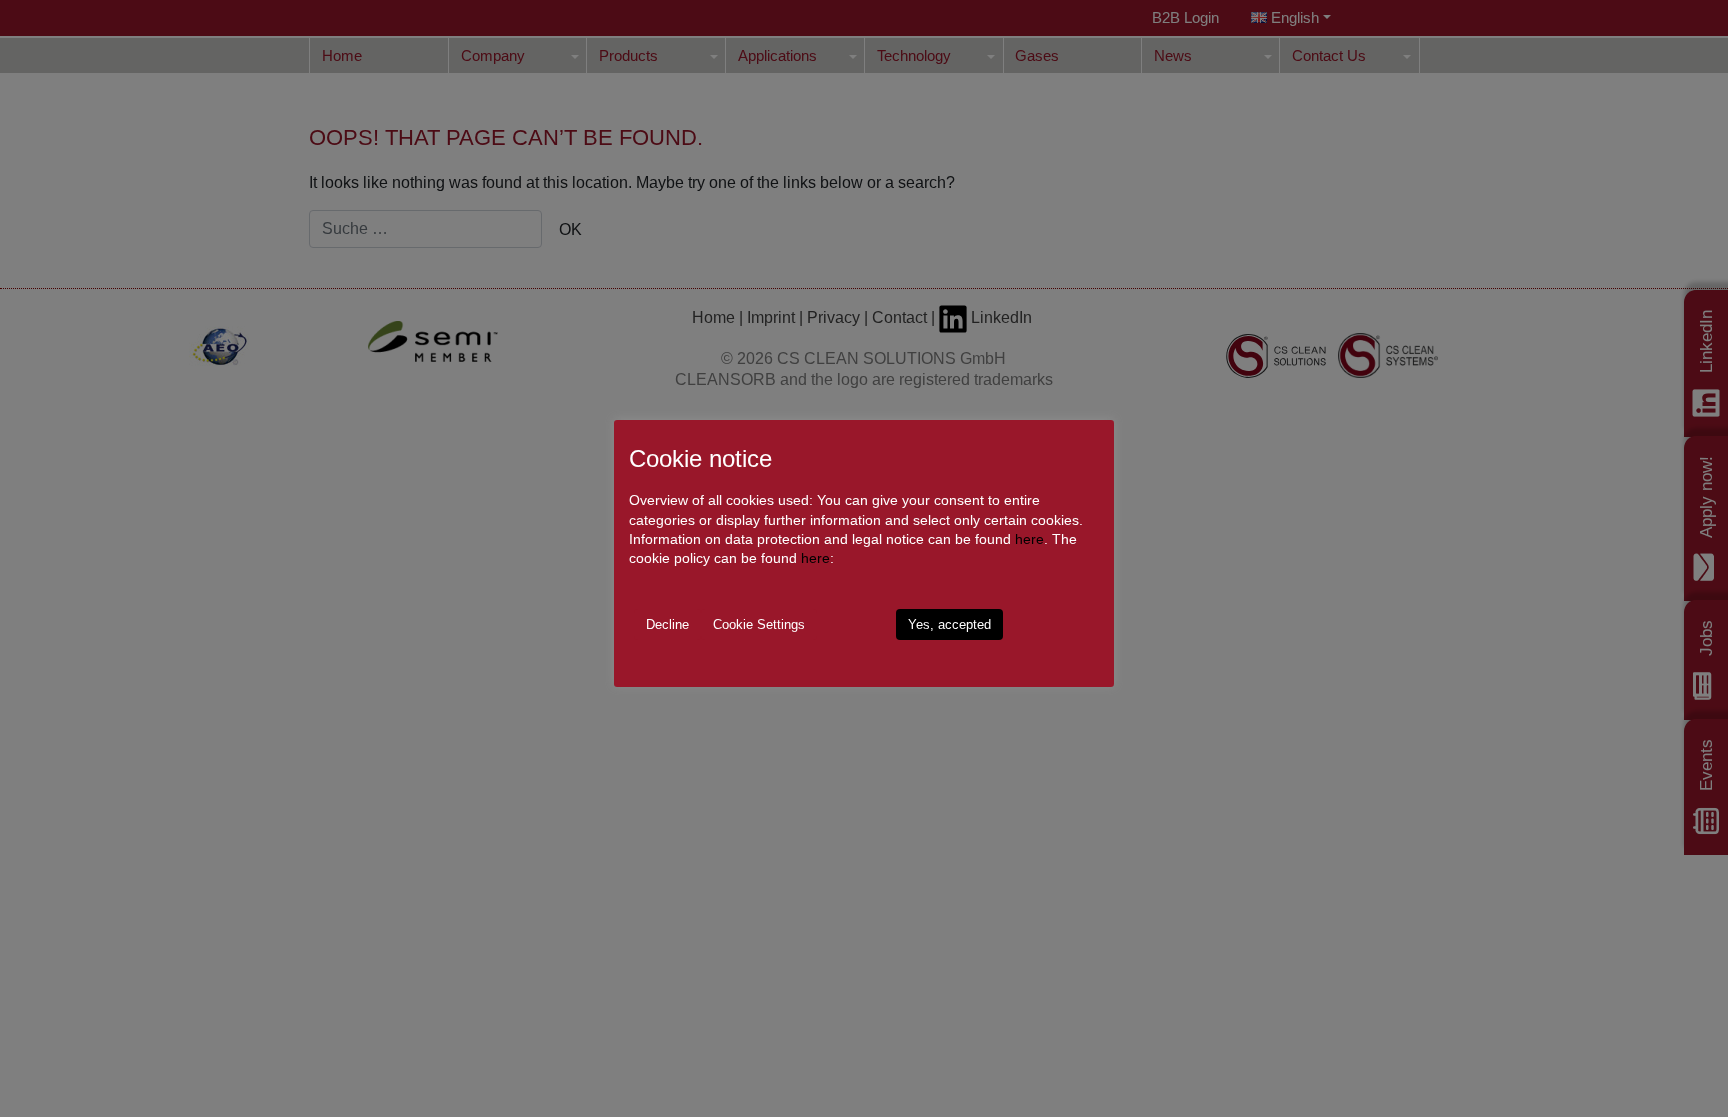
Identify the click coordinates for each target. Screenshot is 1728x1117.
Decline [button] (667, 624)
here (1029, 539)
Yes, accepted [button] (949, 624)
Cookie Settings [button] (759, 624)
